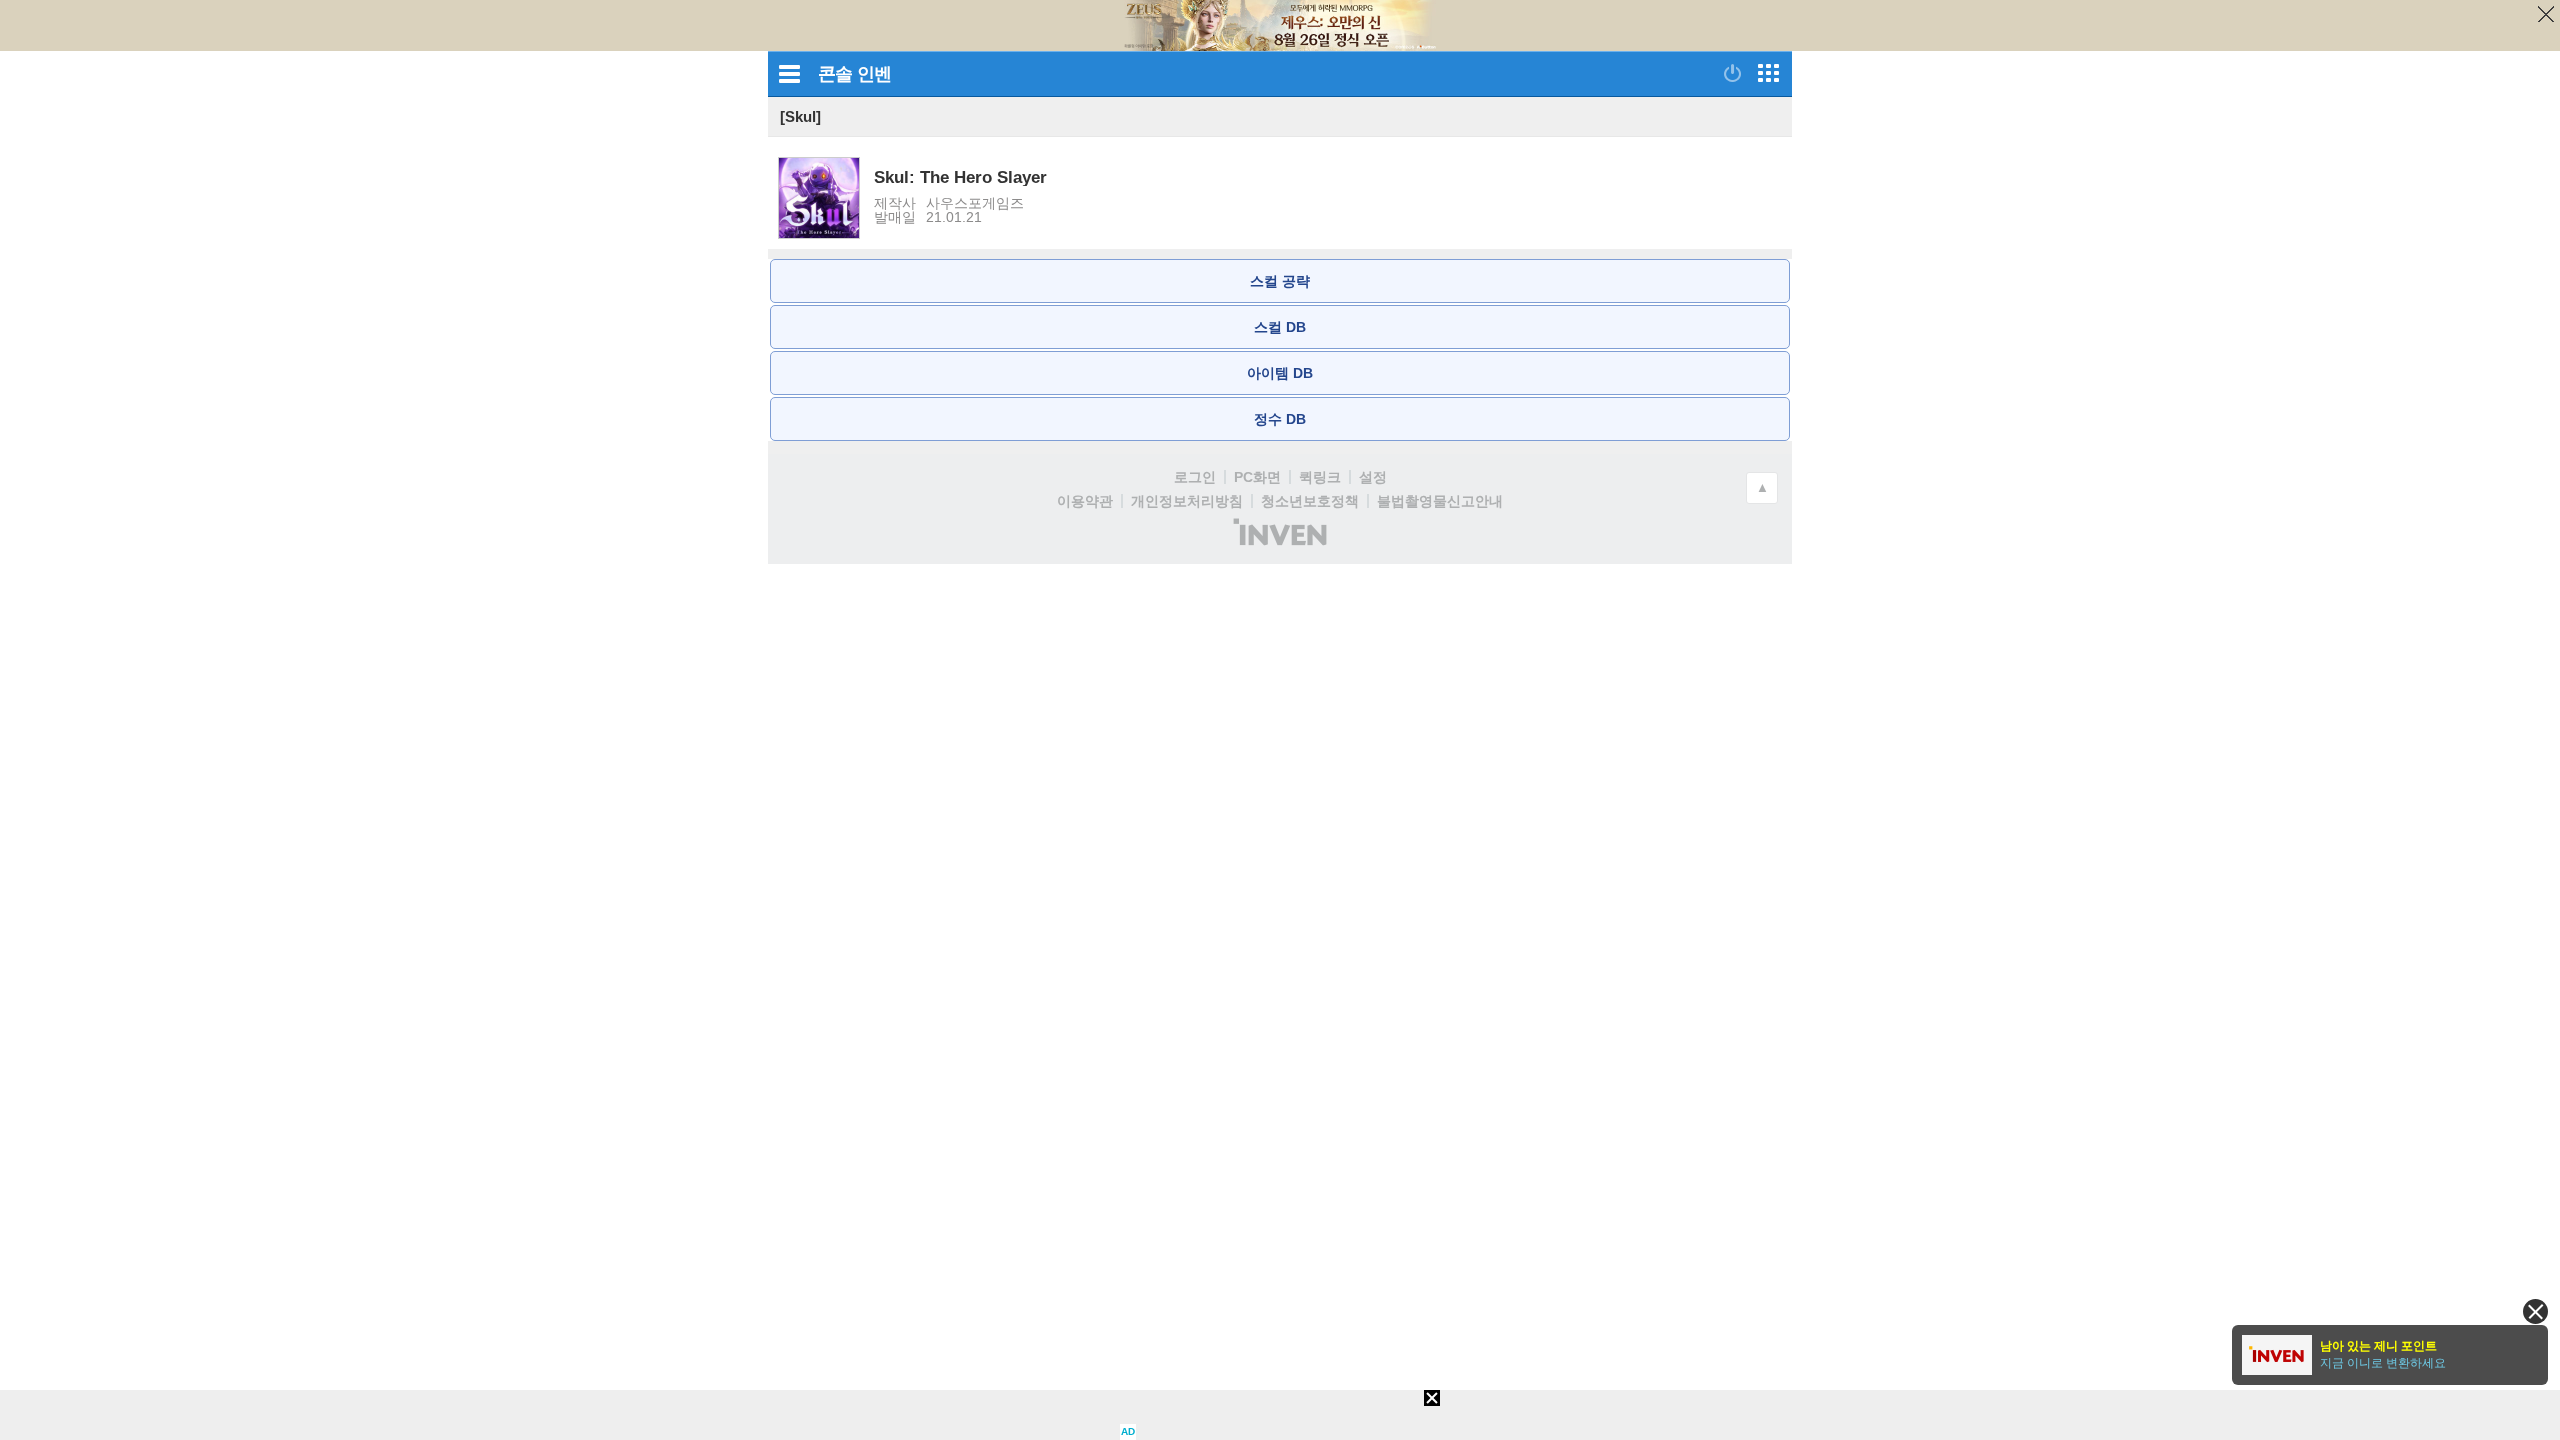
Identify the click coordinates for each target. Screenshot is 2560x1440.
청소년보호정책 (1310, 501)
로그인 (1195, 477)
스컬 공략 (1280, 281)
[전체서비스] (1768, 73)
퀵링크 (1320, 477)
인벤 (874, 74)
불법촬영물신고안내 (1440, 501)
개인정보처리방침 (1187, 501)
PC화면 (1257, 477)
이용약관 (1085, 501)
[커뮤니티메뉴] (789, 73)
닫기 (2539, 21)
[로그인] (1732, 73)
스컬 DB (1280, 327)
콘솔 (835, 74)
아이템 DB (1280, 373)
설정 (1373, 477)
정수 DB (1280, 419)
